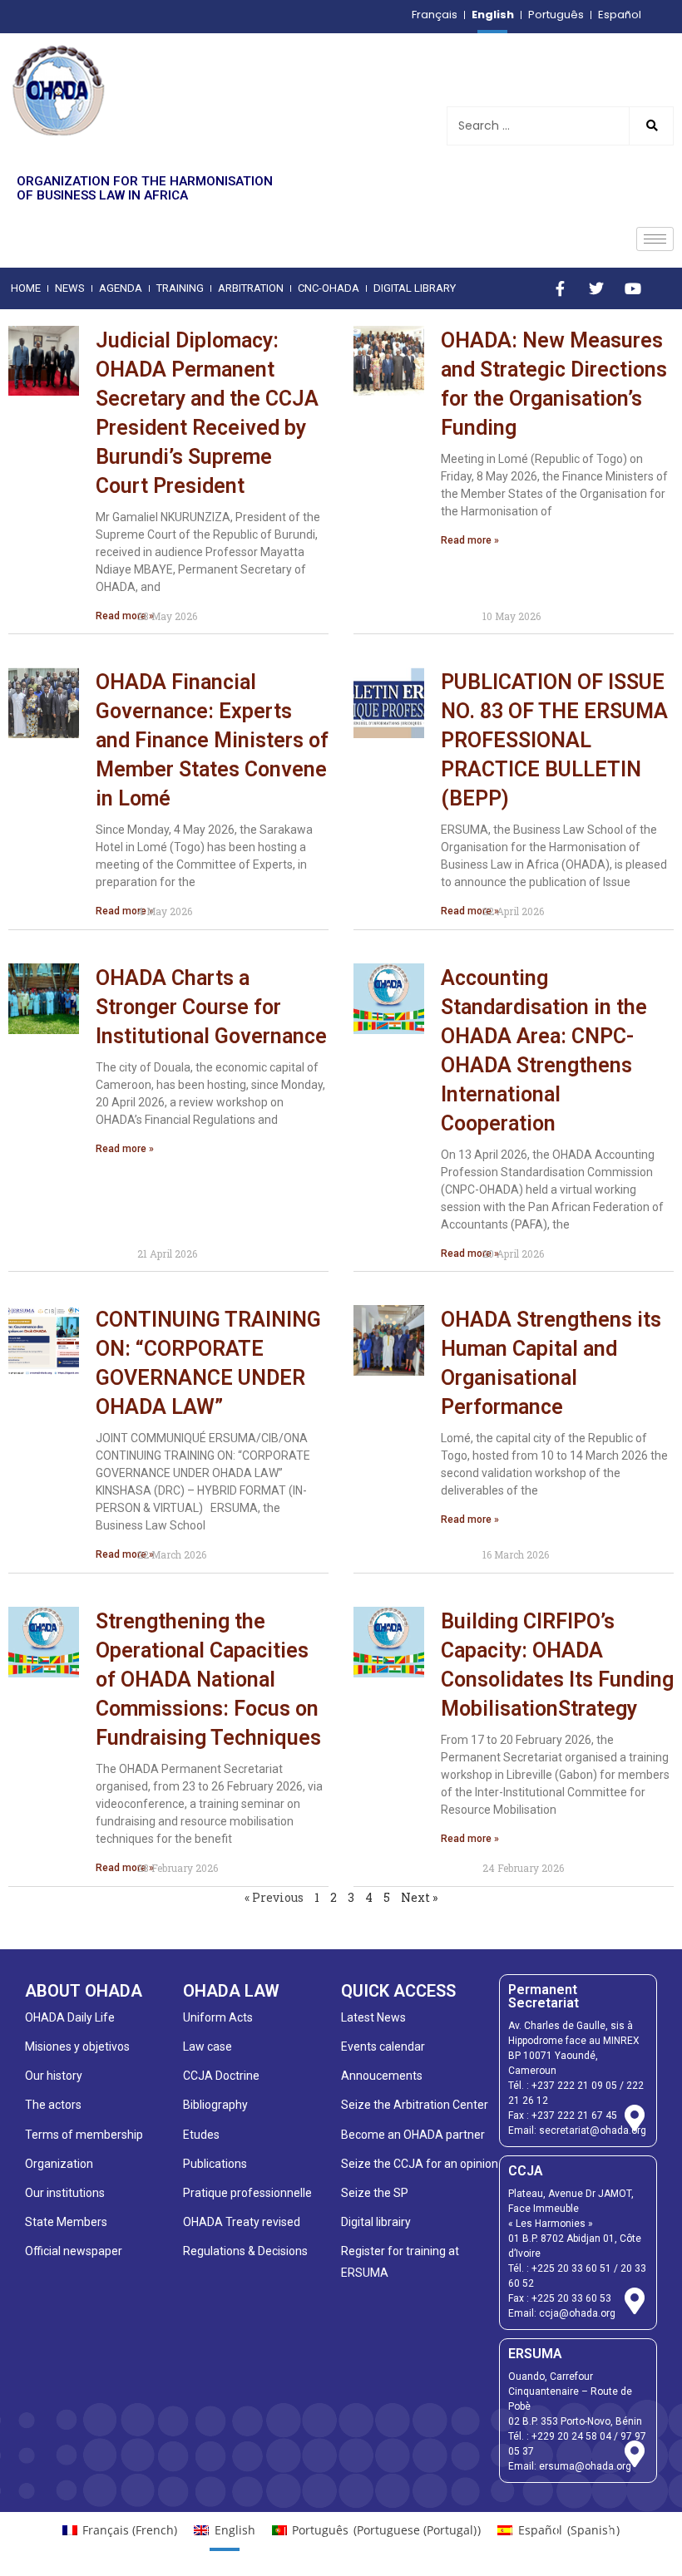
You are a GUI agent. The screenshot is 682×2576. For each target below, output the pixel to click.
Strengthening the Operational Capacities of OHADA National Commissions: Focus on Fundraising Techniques (208, 1680)
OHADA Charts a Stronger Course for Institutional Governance (211, 1007)
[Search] (651, 126)
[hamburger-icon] (655, 239)
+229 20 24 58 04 (571, 2436)
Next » (419, 1897)
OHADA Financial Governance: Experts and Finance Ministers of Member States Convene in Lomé (212, 740)
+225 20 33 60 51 (571, 2268)
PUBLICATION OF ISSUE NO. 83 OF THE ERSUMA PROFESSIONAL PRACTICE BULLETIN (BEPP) (554, 740)
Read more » (125, 616)
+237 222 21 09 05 (574, 2086)
